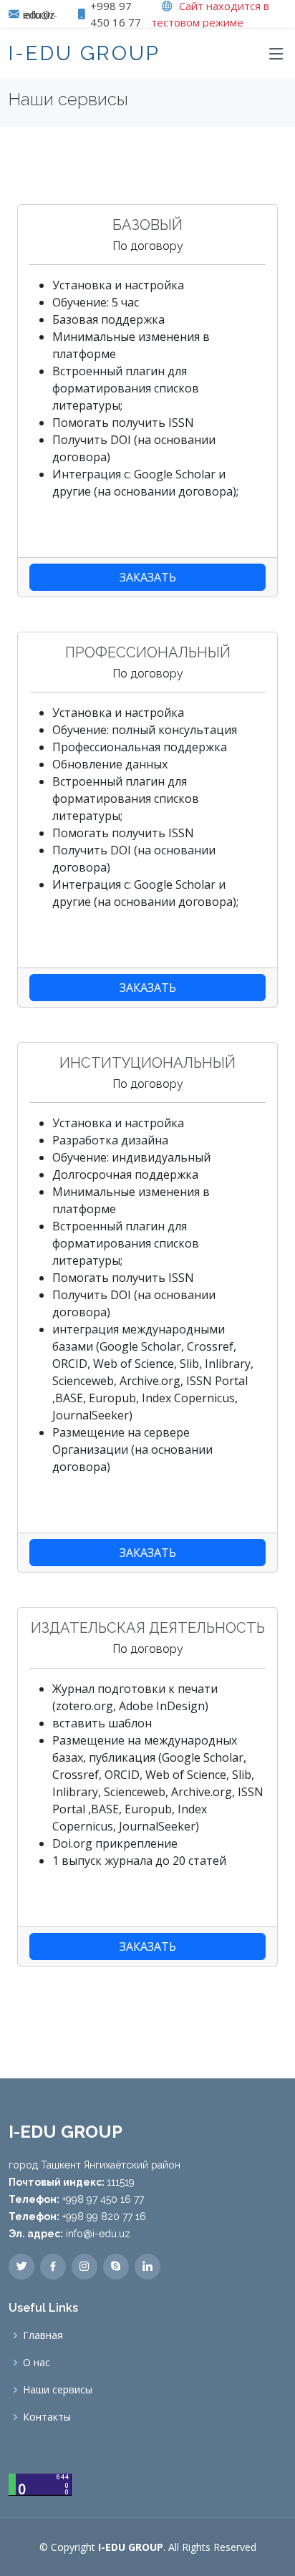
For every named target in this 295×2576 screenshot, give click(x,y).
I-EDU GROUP (84, 53)
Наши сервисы (58, 2390)
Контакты (47, 2417)
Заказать (148, 577)
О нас (37, 2363)
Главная (43, 2335)
